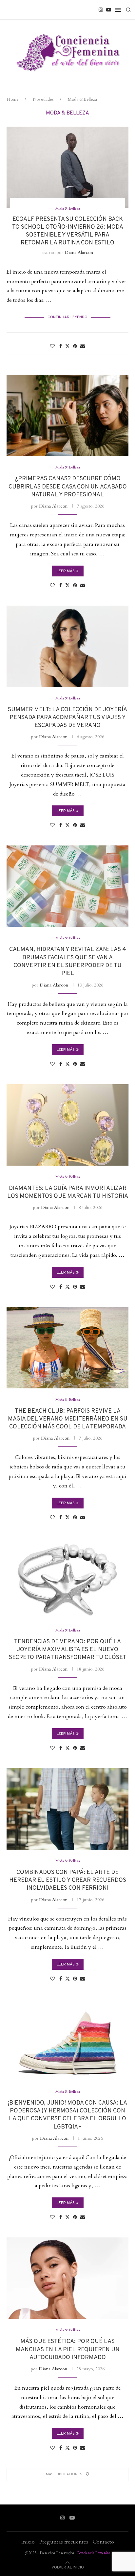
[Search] (128, 10)
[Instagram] (101, 10)
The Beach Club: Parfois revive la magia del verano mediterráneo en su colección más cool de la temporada (68, 1419)
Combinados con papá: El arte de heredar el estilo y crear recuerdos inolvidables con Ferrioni (68, 1880)
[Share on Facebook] (61, 346)
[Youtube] (109, 10)
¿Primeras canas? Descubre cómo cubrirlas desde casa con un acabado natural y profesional (68, 487)
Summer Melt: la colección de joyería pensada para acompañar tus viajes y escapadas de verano (67, 718)
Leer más (66, 571)
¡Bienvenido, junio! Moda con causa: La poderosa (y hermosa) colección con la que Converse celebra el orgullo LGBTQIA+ (67, 2115)
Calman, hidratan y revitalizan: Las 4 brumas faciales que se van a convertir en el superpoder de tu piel (68, 962)
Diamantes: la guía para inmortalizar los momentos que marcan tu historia (68, 1192)
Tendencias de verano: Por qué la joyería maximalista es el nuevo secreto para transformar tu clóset (68, 1650)
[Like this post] (52, 346)
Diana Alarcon (79, 252)
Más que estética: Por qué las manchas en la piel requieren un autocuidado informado (68, 2350)
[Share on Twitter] (67, 346)
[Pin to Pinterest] (75, 346)
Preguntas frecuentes (64, 2542)
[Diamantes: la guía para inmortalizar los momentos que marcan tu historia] (67, 1125)
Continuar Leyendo (67, 317)
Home (13, 99)
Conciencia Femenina (93, 2553)
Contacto (103, 2542)
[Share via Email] (83, 346)
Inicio (28, 2542)
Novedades (43, 99)
